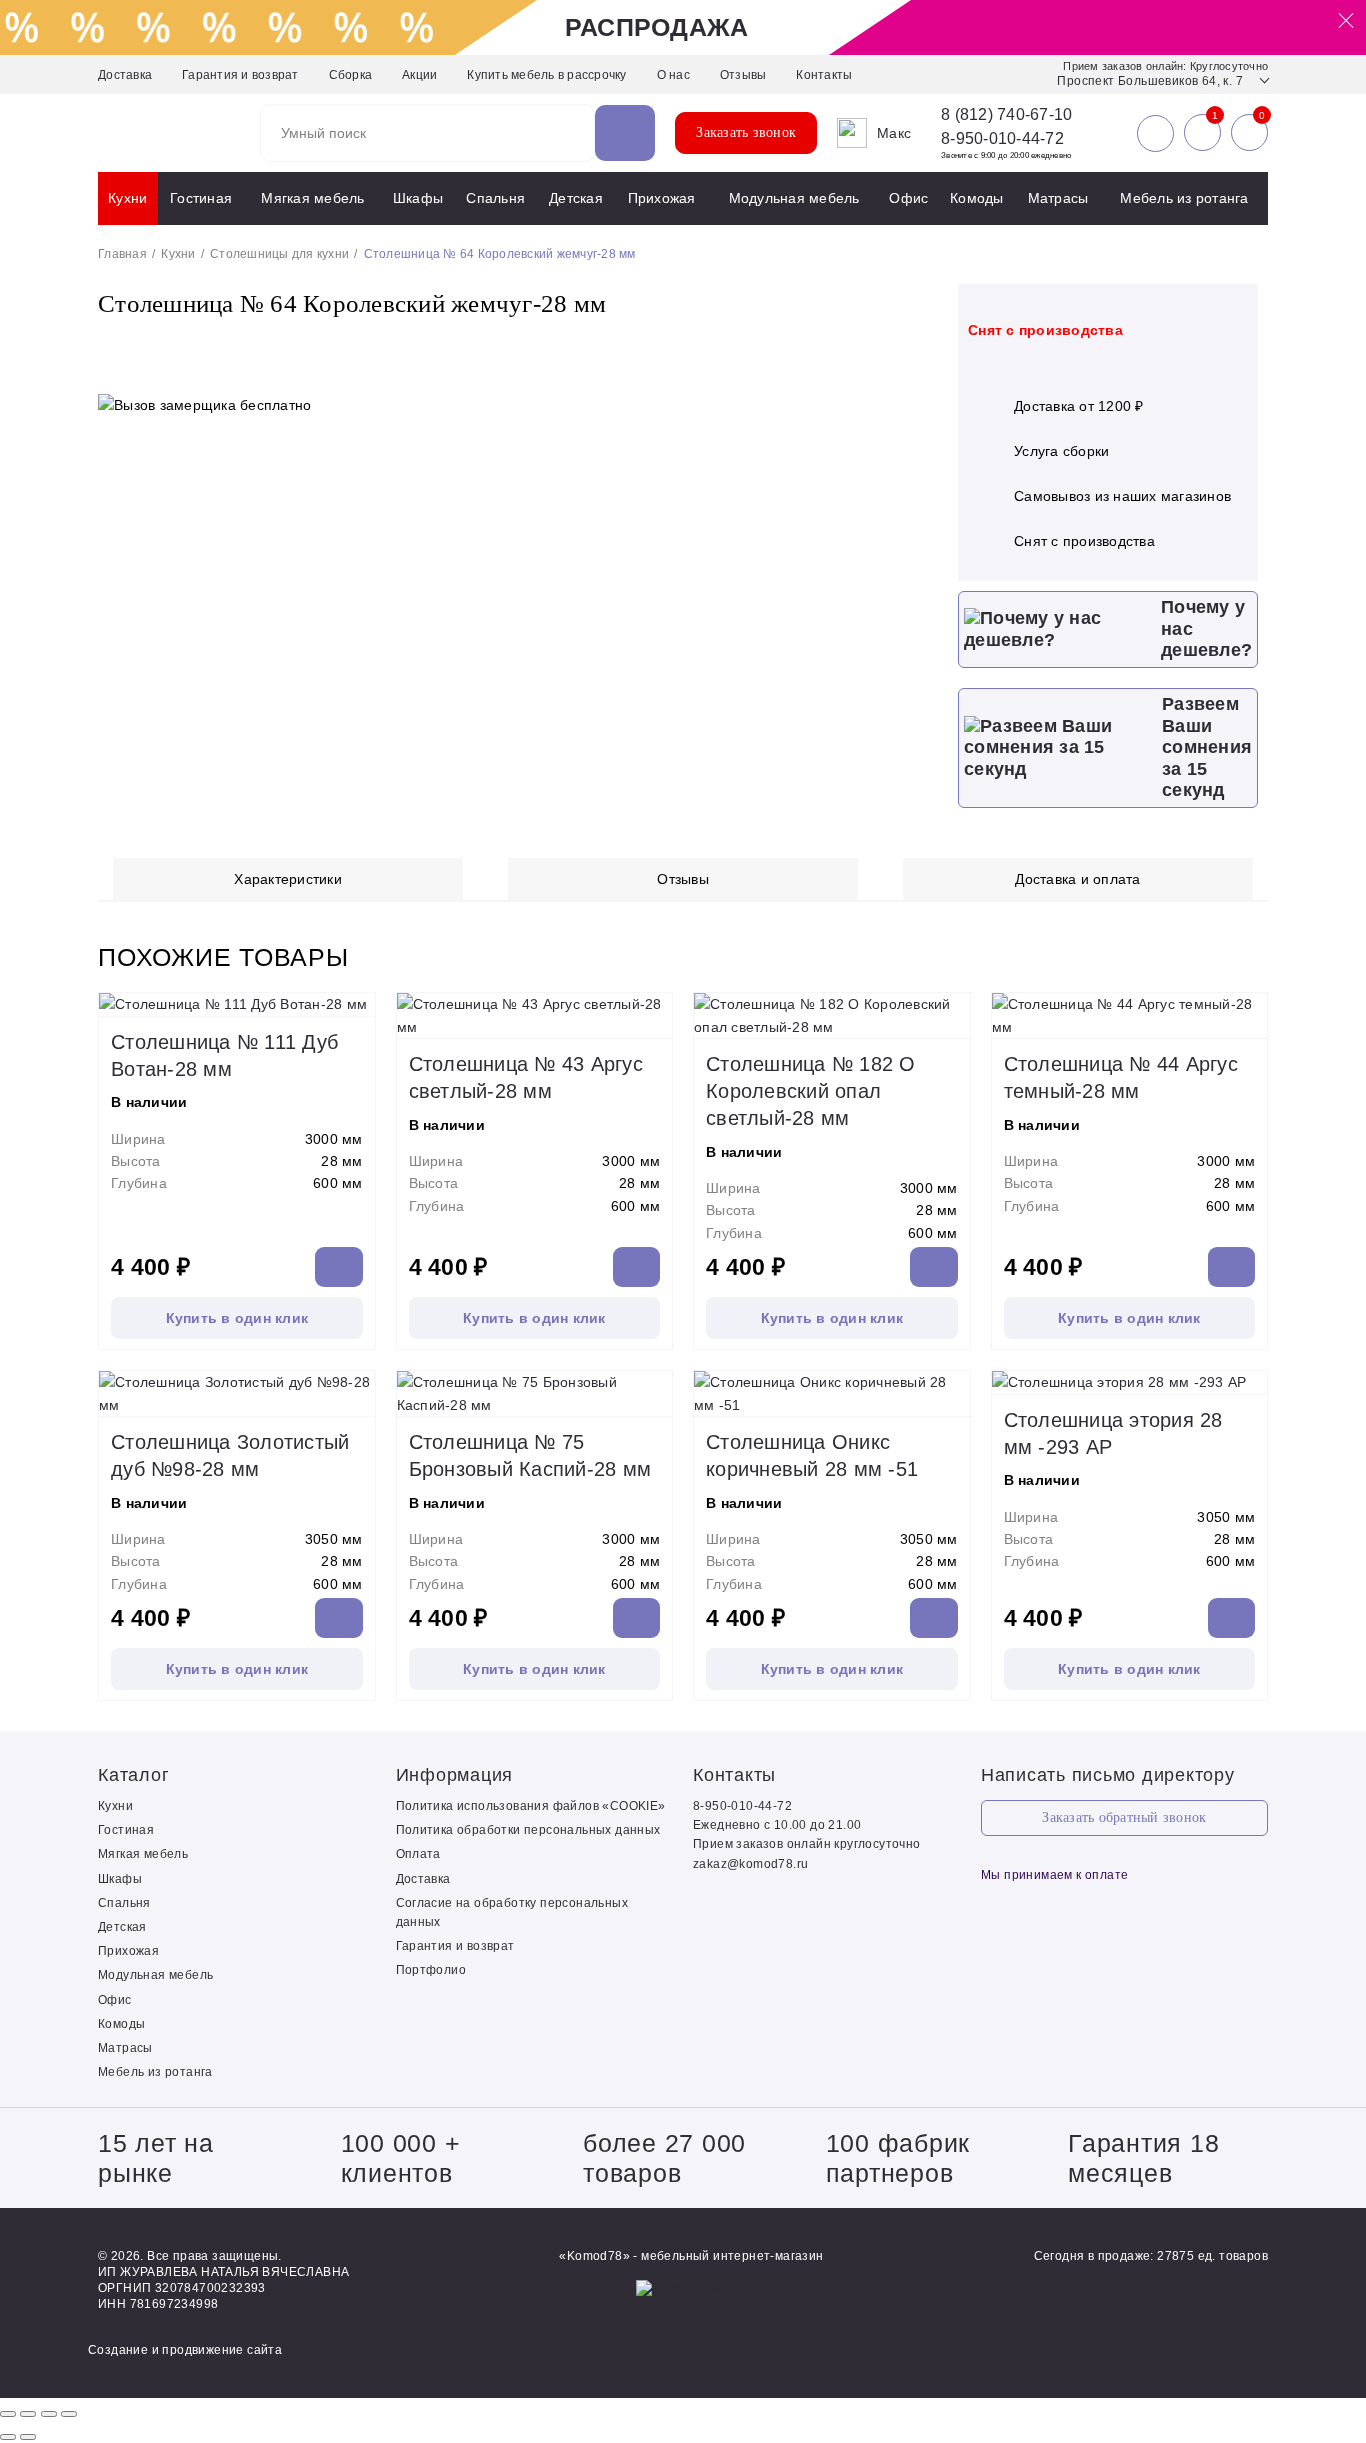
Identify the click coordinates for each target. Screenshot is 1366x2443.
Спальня (495, 198)
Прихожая (662, 198)
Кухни (127, 198)
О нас (673, 75)
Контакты (824, 75)
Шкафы (418, 198)
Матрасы (1058, 198)
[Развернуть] (49, 2414)
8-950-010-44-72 (1002, 138)
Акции (419, 75)
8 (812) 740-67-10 (1006, 115)
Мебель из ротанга (1184, 198)
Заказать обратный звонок (1124, 1817)
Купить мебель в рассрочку (546, 75)
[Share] (28, 2414)
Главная (122, 254)
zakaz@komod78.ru (750, 1864)
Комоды (977, 198)
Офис (908, 198)
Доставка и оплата (1077, 879)
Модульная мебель (794, 198)
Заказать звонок (746, 132)
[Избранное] (1202, 133)
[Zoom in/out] (69, 2414)
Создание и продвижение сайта (185, 2350)
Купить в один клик (237, 1318)
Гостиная (201, 198)
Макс (894, 133)
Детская (576, 198)
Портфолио (431, 1970)
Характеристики (288, 879)
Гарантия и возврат (240, 75)
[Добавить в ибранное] (903, 346)
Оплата (418, 1854)
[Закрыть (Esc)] (8, 2414)
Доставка (125, 75)
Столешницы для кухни (279, 254)
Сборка (351, 75)
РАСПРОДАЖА (657, 27)
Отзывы (743, 75)
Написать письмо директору (1108, 1775)
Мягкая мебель (312, 198)
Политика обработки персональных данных (528, 1830)
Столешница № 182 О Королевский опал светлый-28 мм (811, 1091)
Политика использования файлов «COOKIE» (531, 1806)
